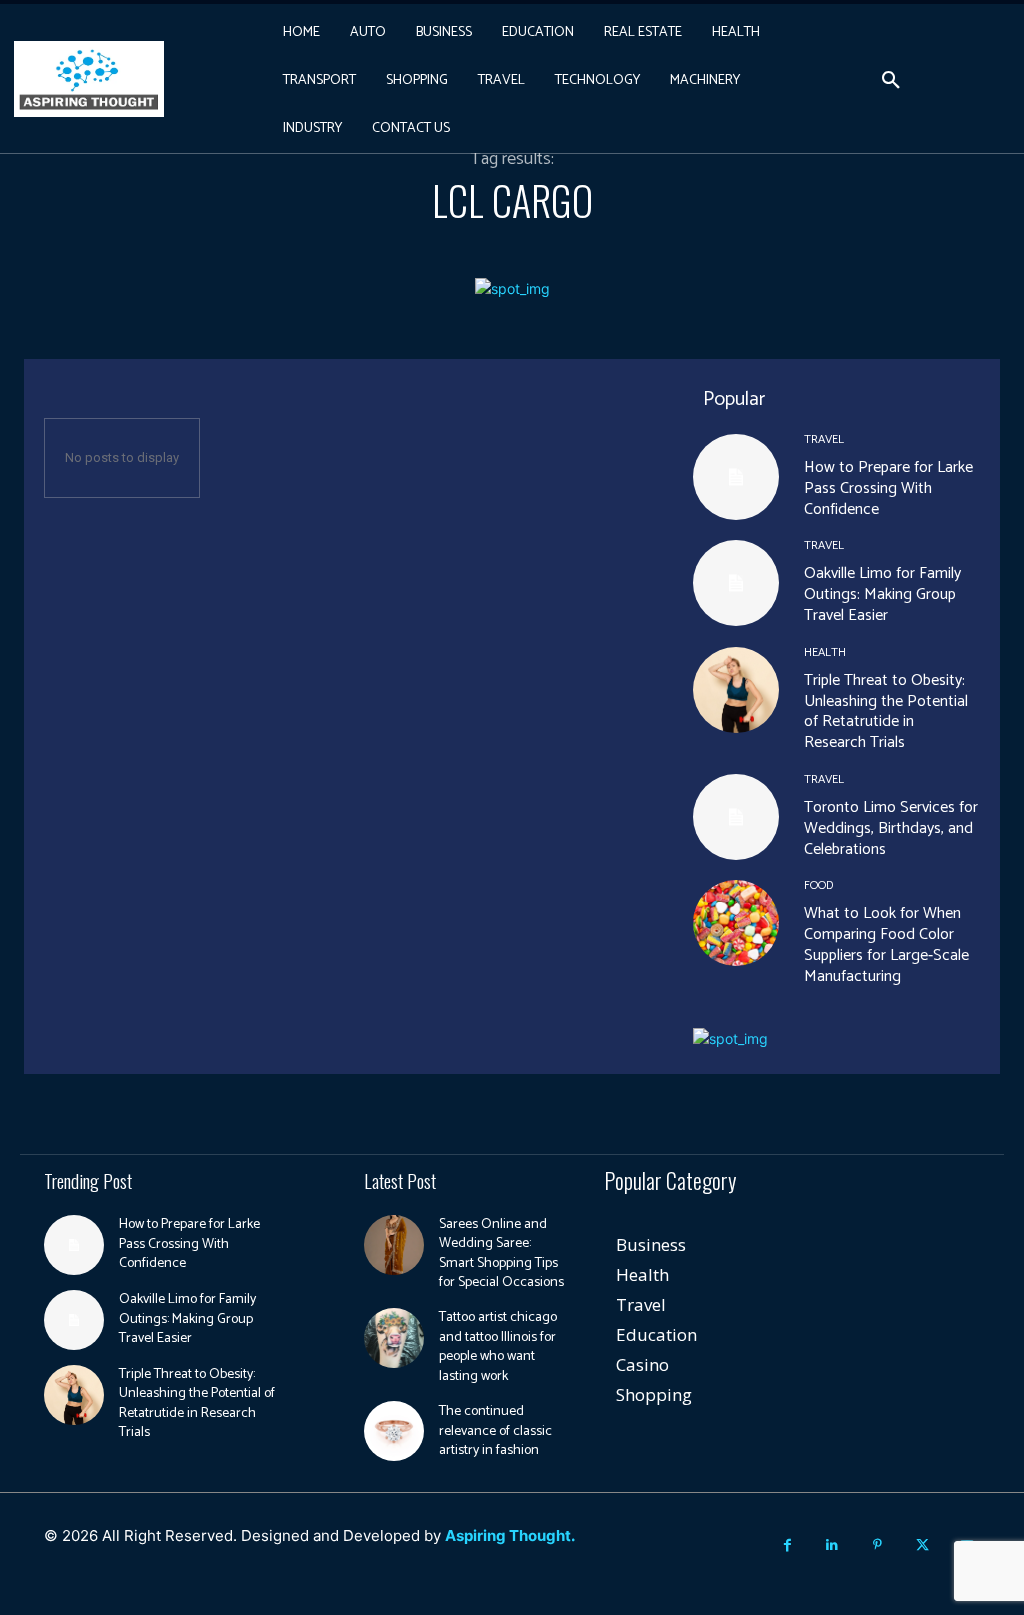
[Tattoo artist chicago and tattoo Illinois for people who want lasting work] (394, 1338)
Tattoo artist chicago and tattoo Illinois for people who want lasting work (498, 1347)
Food (818, 886)
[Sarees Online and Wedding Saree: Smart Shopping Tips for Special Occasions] (394, 1245)
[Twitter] (922, 1545)
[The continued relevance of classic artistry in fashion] (394, 1431)
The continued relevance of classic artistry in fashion (495, 1431)
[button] (891, 81)
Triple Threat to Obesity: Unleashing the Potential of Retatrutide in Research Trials (886, 711)
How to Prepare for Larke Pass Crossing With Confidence (888, 488)
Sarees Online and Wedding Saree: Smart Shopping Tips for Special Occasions (501, 1254)
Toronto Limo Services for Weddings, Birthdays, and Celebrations (891, 828)
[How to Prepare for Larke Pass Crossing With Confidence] (736, 477)
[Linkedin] (832, 1545)
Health (825, 653)
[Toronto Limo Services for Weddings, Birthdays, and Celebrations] (736, 817)
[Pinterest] (877, 1545)
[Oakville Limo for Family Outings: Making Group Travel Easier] (736, 583)
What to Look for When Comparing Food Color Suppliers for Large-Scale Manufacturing (886, 944)
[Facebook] (787, 1545)
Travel (824, 440)
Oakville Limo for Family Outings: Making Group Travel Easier (882, 594)
